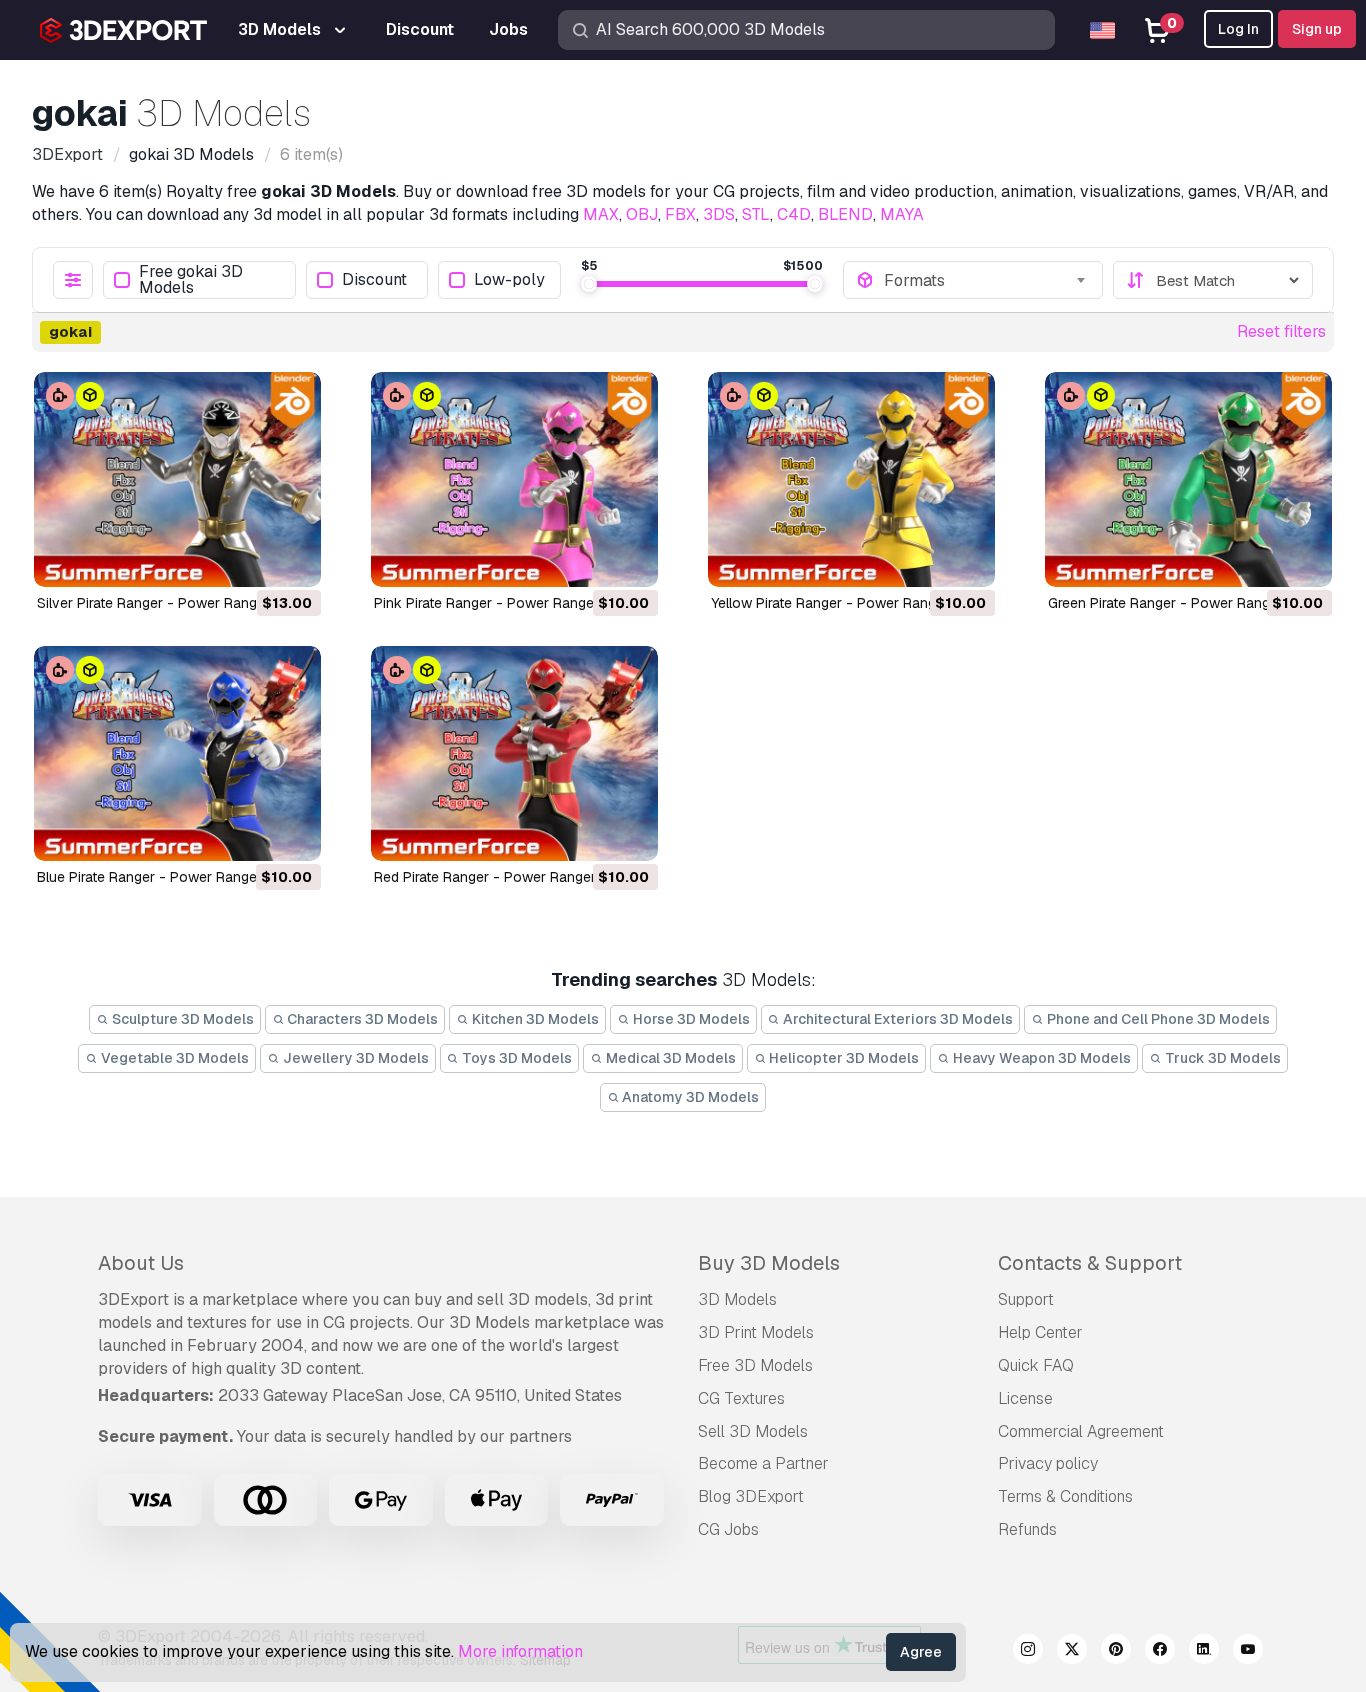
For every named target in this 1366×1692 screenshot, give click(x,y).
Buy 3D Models (769, 1263)
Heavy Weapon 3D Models (1040, 1058)
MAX (601, 214)
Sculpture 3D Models (181, 1019)
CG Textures (741, 1398)
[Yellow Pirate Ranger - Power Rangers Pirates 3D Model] (851, 479)
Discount (374, 280)
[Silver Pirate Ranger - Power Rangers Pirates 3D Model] (177, 479)
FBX (680, 214)
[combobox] (987, 280)
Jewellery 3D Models (354, 1058)
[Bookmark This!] (292, 559)
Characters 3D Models (361, 1019)
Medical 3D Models (669, 1058)
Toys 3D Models (515, 1058)
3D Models (737, 1299)
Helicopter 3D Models (842, 1058)
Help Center (1040, 1332)
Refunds (1027, 1529)
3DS (719, 214)
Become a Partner (763, 1463)
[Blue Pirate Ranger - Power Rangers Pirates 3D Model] (177, 753)
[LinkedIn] (1204, 1652)
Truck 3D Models (1221, 1058)
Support (1026, 1299)
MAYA (902, 214)
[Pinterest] (1116, 1652)
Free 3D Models (755, 1365)
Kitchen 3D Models (534, 1019)
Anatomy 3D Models (689, 1097)
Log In (1238, 29)
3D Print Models (756, 1332)
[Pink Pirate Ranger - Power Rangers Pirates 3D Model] (514, 479)
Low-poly (509, 280)
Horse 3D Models (690, 1019)
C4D (794, 214)
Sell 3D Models (753, 1431)
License (1025, 1398)
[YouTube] (1248, 1652)
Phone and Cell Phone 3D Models (1157, 1019)
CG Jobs (728, 1529)
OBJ (642, 214)
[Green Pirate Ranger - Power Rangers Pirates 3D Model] (1188, 479)
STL (756, 214)
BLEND (845, 214)
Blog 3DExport (751, 1496)
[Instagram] (1028, 1652)
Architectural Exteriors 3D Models (896, 1019)
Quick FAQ (1036, 1365)
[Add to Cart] (251, 559)
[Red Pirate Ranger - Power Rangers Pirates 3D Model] (514, 753)
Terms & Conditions (1065, 1496)
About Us (141, 1263)
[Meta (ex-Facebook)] (1160, 1652)
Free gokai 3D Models (191, 280)
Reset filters (1281, 331)
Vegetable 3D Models (173, 1058)
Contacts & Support (1090, 1263)
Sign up (1317, 29)
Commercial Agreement (1081, 1431)
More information (520, 1651)
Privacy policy (1048, 1463)
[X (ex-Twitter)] (1072, 1652)
